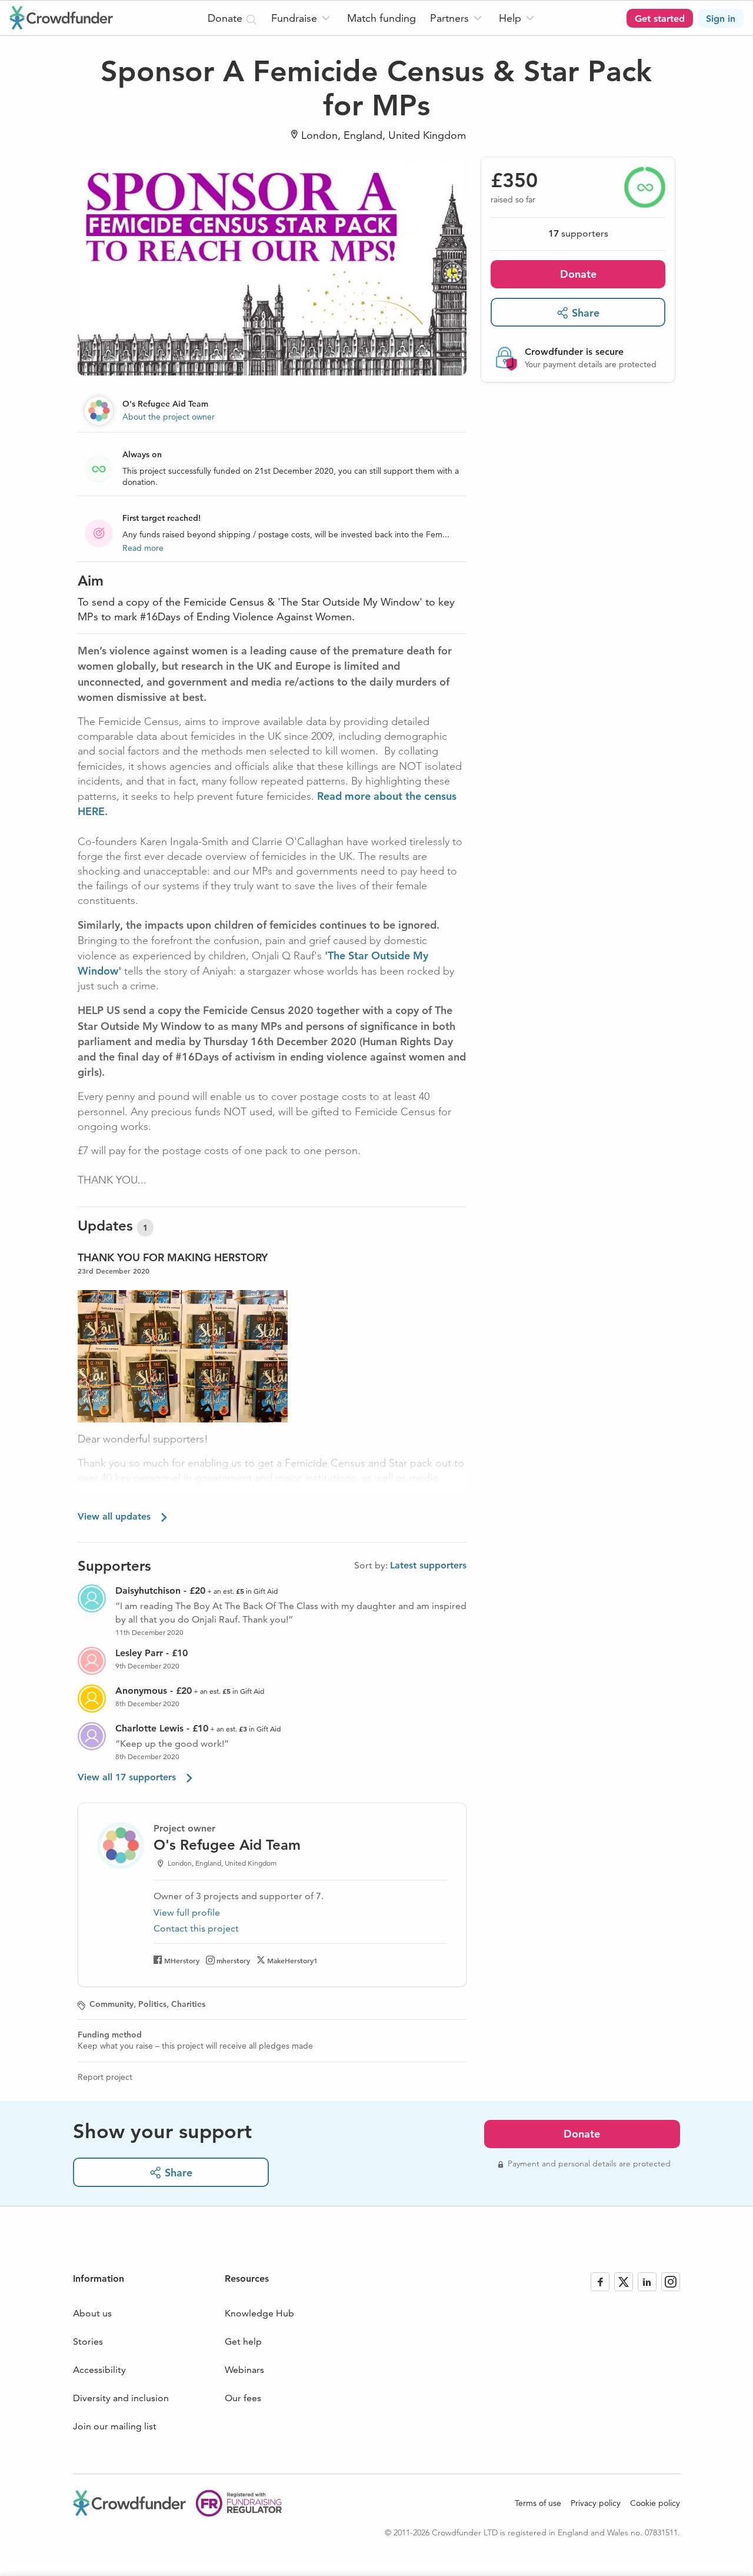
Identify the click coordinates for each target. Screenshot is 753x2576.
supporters (578, 233)
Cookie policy (655, 2503)
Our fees (243, 2398)
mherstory (233, 1960)
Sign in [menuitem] (721, 19)
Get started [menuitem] (660, 19)
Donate (578, 274)
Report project (105, 2077)
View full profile (187, 1912)
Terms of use (538, 2503)
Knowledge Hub (259, 2313)
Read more (143, 548)
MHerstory (182, 1960)
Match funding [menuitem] (382, 18)
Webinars (244, 2370)
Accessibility (99, 2370)
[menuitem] (302, 18)
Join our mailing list (115, 2426)
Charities (188, 2004)
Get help (243, 2341)
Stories (88, 2341)
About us (92, 2313)
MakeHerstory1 (292, 1960)
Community (111, 2004)
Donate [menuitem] (226, 18)
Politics (152, 2004)
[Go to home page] (61, 18)
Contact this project (196, 1928)
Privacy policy (596, 2503)
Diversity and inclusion (121, 2398)
